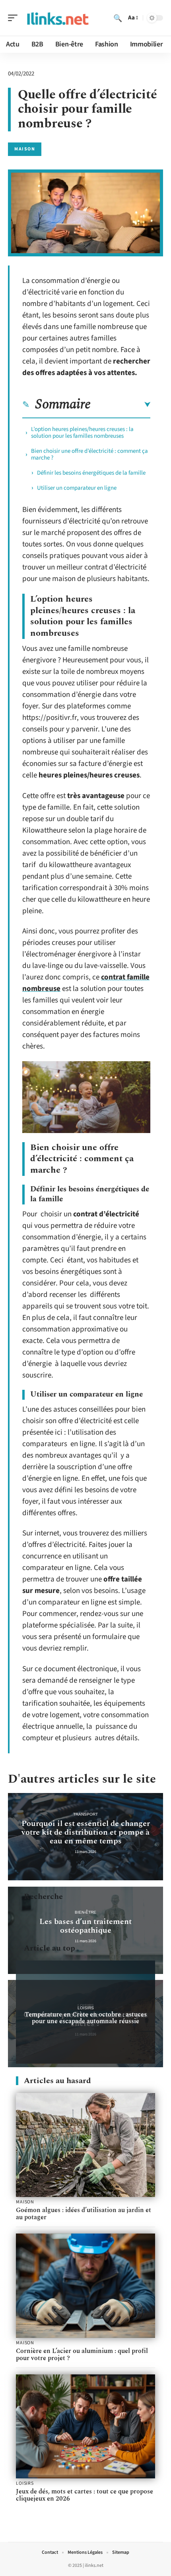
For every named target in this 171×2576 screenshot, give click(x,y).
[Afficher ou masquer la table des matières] (120, 405)
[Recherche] (118, 18)
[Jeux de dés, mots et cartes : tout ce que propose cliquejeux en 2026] (85, 2427)
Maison (25, 149)
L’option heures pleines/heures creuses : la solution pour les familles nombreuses (82, 433)
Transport (85, 1814)
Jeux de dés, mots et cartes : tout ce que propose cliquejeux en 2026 (85, 2495)
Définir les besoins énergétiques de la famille (91, 473)
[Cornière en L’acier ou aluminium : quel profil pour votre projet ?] (85, 2286)
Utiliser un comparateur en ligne (77, 488)
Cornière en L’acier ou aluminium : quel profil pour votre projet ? (82, 2355)
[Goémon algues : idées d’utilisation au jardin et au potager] (85, 2145)
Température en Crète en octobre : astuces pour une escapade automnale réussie (86, 2018)
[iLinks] (57, 18)
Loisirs (86, 2008)
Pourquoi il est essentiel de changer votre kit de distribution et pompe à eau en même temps (86, 1832)
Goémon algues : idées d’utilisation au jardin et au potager (84, 2214)
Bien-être (85, 1912)
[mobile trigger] (15, 18)
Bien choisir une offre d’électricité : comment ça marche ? (89, 454)
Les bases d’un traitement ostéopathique (85, 1926)
